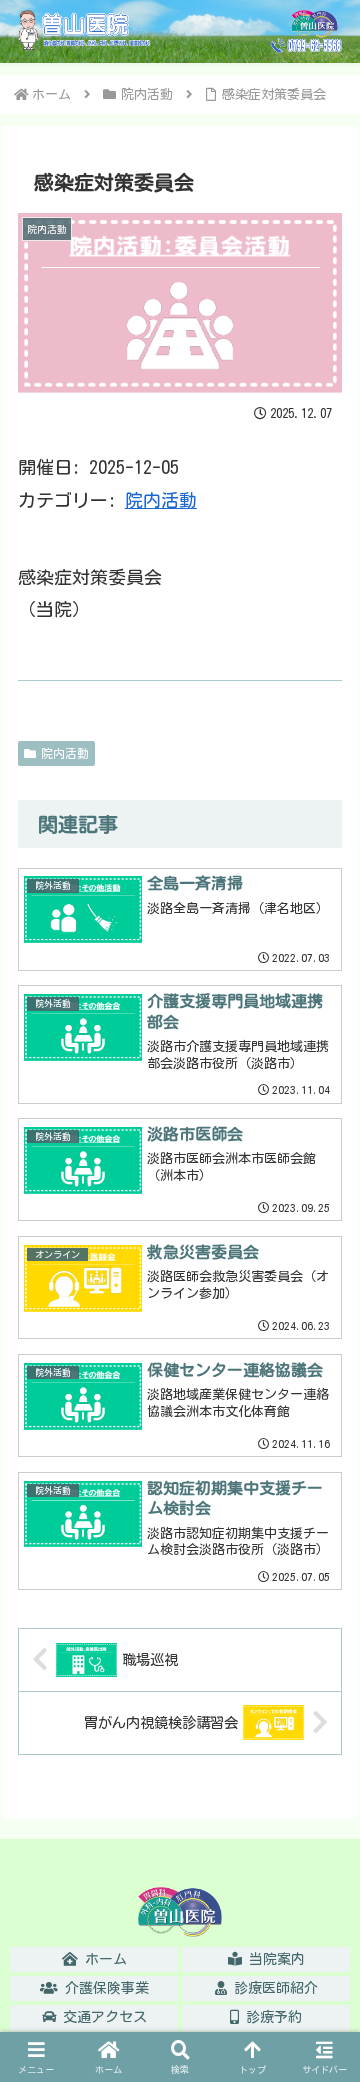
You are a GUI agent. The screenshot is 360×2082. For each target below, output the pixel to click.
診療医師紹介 (272, 1988)
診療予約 (270, 2017)
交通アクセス (101, 2017)
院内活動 (161, 500)
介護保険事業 (103, 1988)
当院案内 (273, 1959)
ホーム (102, 1959)
